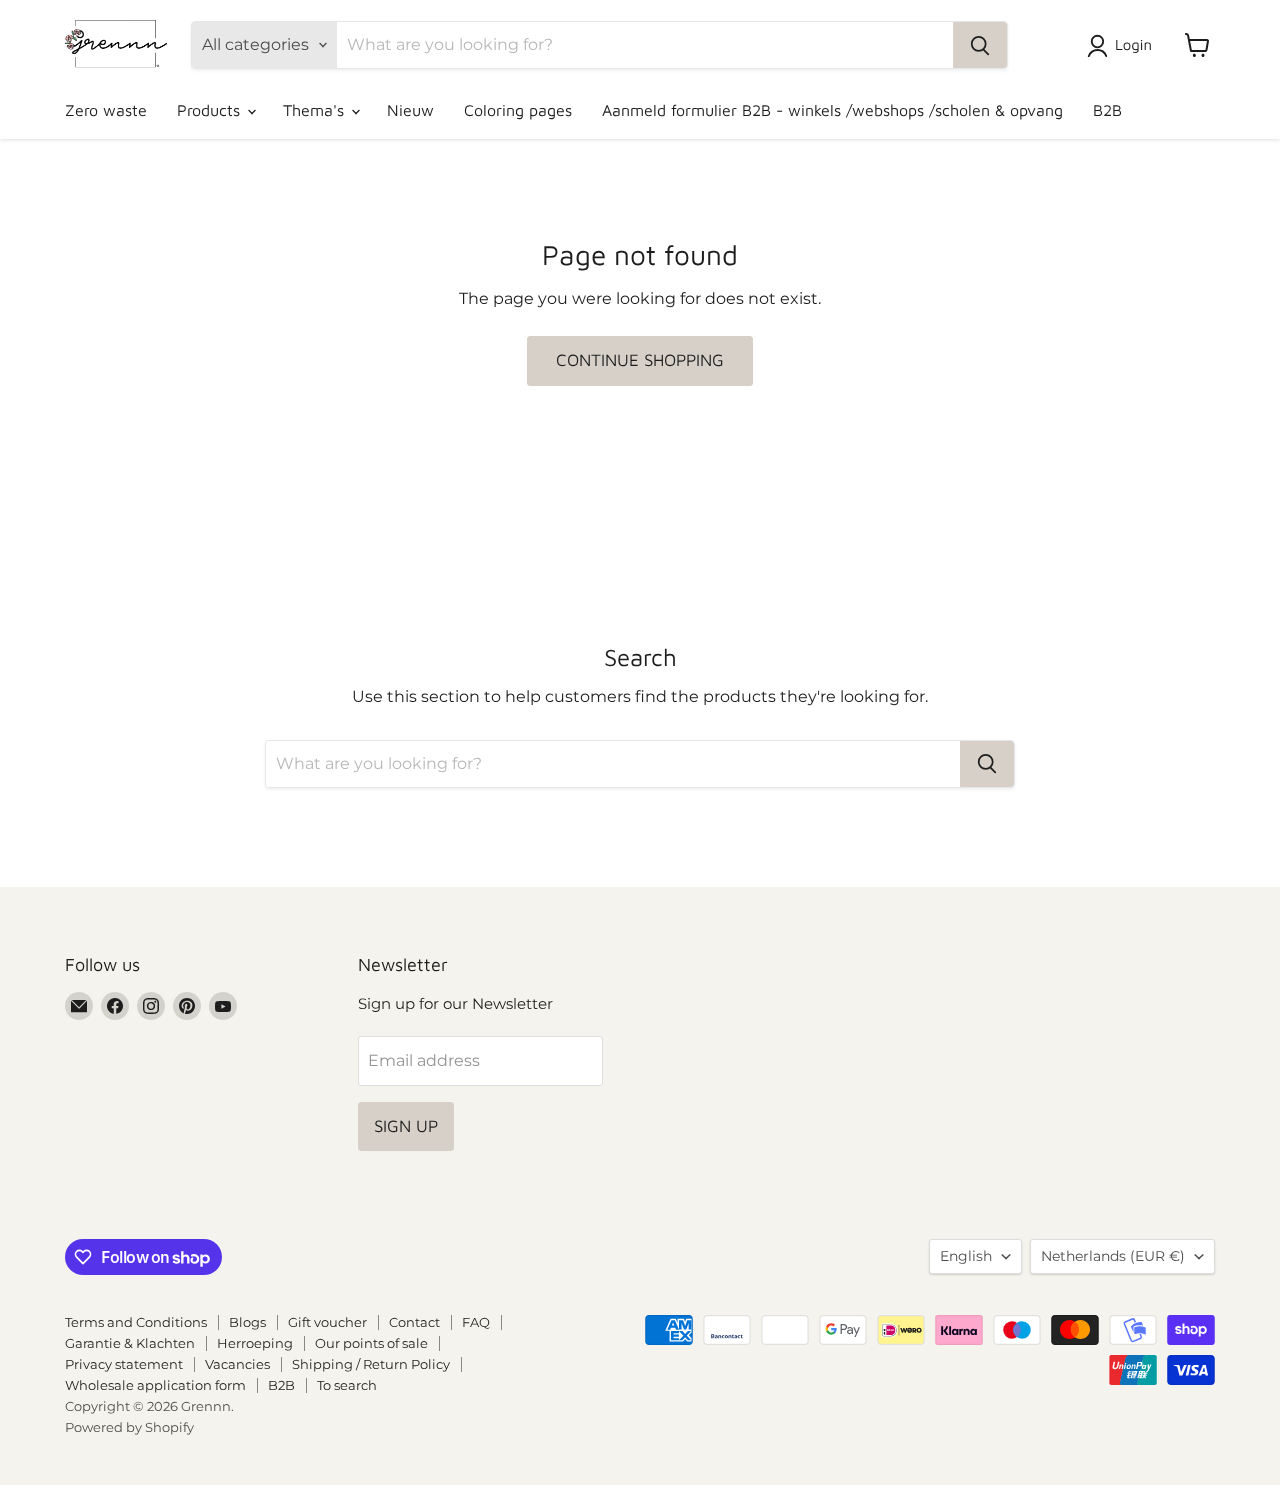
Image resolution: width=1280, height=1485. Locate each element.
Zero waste (106, 110)
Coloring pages (518, 110)
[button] (1123, 46)
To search (347, 1385)
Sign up (406, 1126)
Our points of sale (371, 1343)
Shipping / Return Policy (371, 1364)
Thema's (316, 110)
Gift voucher (327, 1322)
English (966, 1256)
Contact (414, 1322)
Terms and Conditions (136, 1322)
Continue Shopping (640, 360)
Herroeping (255, 1343)
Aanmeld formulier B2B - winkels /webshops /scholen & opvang (832, 110)
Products (211, 110)
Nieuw (410, 110)
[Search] (980, 45)
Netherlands (1113, 1256)
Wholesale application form (155, 1385)
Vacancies (237, 1364)
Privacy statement (124, 1364)
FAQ (476, 1322)
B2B (1107, 110)
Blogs (247, 1322)
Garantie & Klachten (130, 1343)
